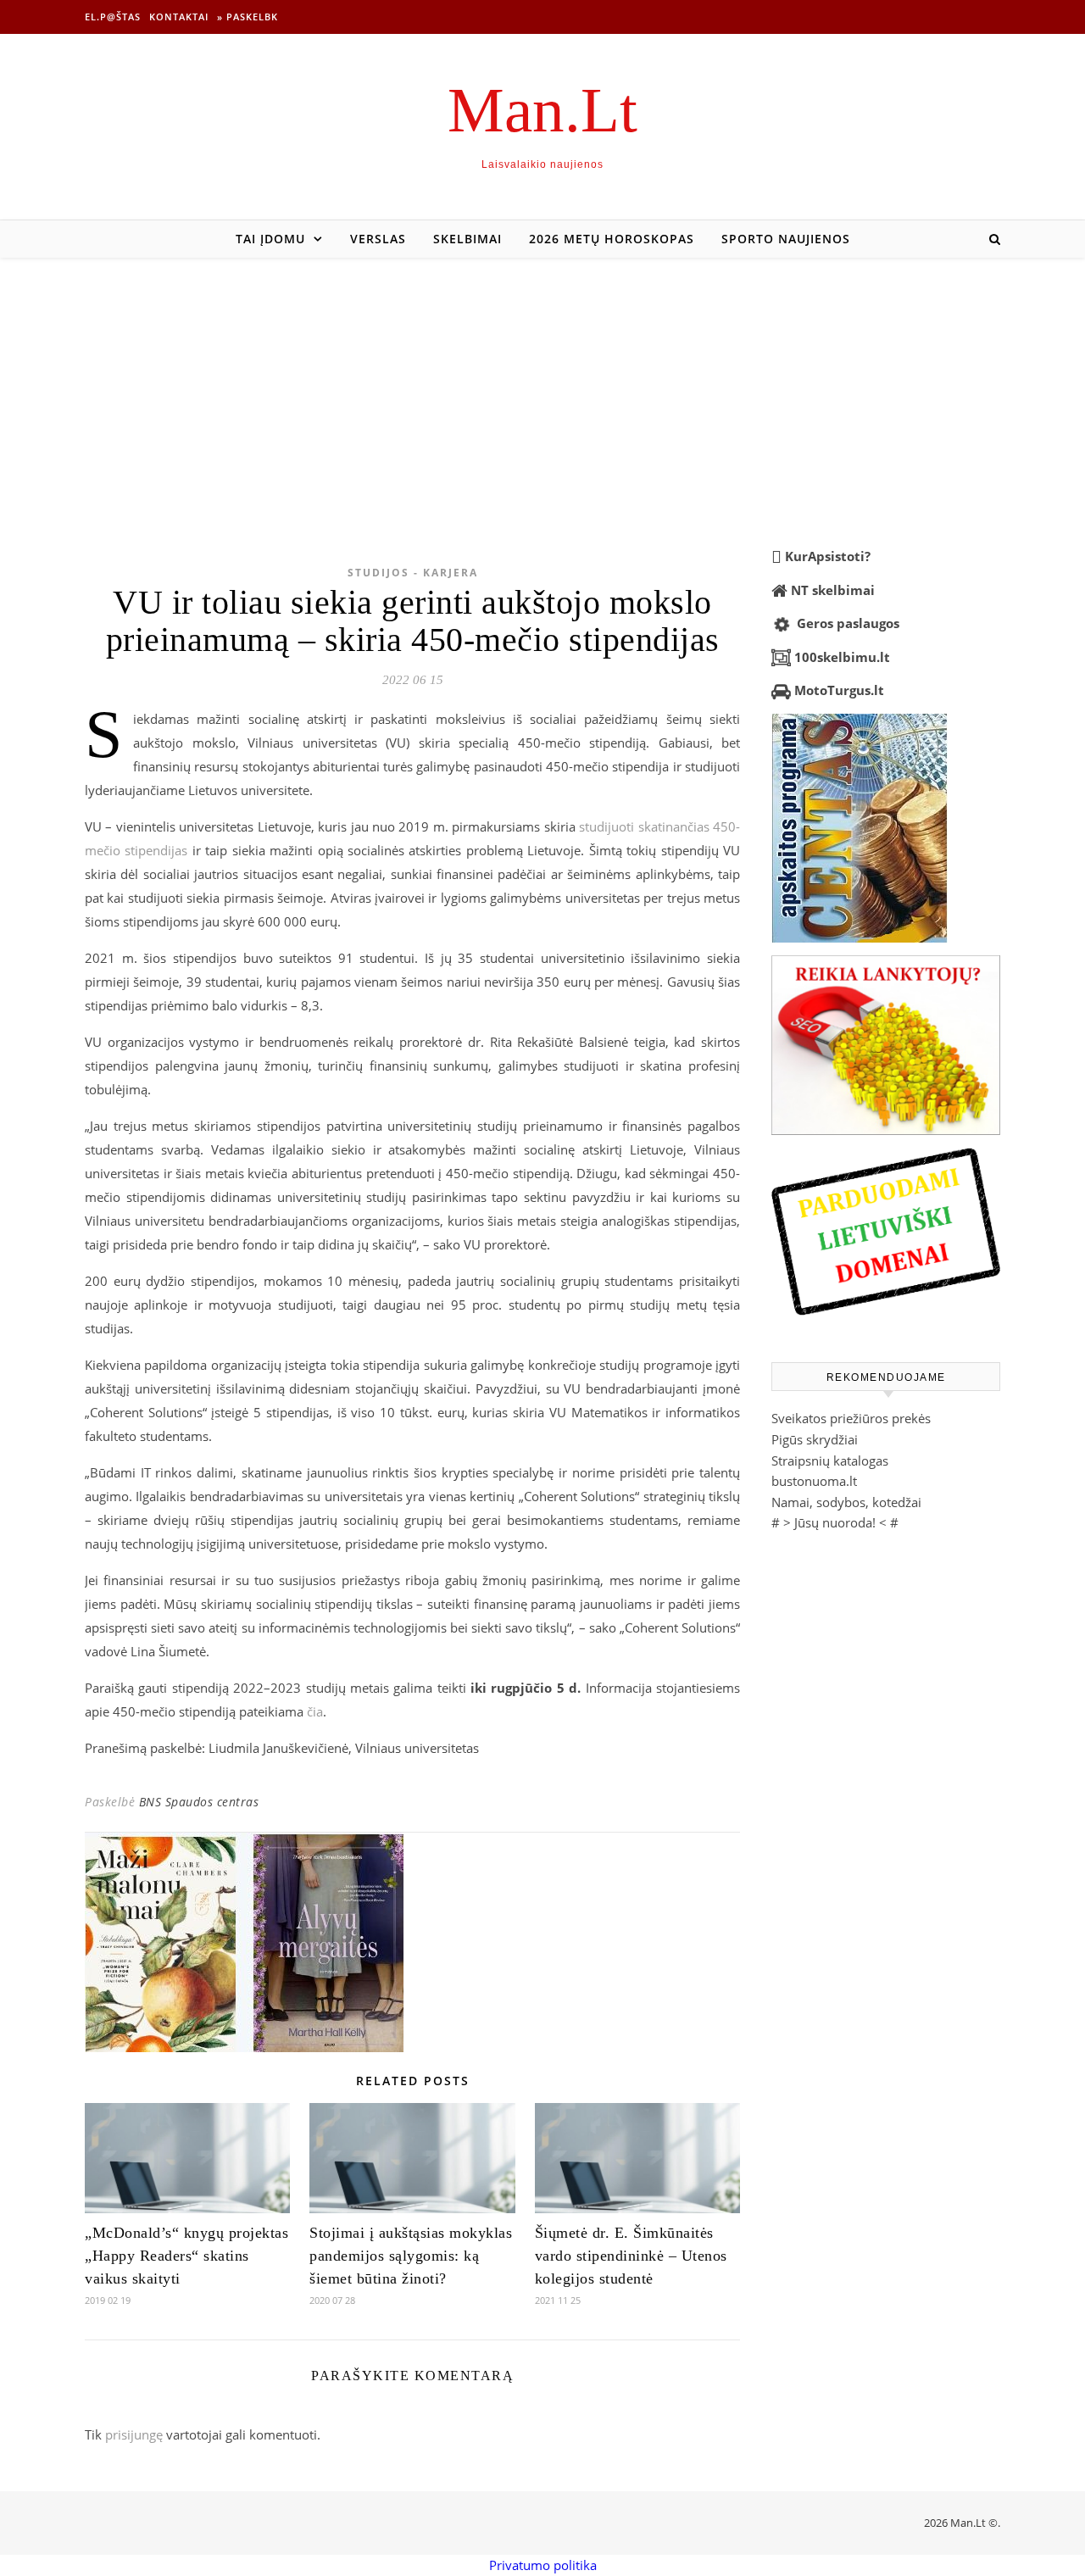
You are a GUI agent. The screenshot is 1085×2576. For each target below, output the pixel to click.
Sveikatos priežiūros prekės (851, 1418)
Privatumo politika (543, 2565)
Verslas (378, 239)
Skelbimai (467, 239)
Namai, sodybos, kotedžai (846, 1502)
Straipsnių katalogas (830, 1460)
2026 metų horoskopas (612, 239)
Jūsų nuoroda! (835, 1522)
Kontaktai (179, 17)
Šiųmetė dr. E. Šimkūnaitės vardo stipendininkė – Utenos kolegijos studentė (631, 2256)
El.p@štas (113, 17)
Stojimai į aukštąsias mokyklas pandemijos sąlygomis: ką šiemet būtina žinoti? (411, 2256)
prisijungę (134, 2434)
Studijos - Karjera (413, 573)
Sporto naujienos (786, 239)
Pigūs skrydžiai (815, 1439)
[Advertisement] (542, 385)
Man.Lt (542, 110)
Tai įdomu (270, 239)
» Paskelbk (248, 17)
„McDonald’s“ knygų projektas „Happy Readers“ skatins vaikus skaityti (186, 2256)
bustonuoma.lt (814, 1481)
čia (315, 1711)
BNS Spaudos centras (199, 1802)
